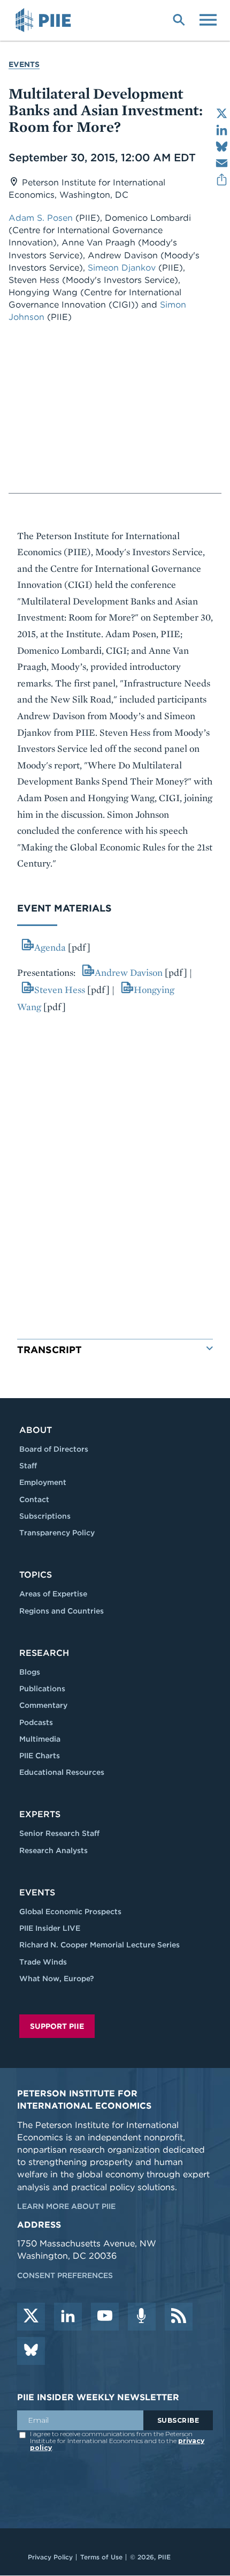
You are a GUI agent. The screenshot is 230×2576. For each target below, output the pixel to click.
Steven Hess (60, 990)
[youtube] (105, 2317)
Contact (34, 1499)
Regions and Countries (62, 1611)
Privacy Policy (50, 2557)
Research (44, 1653)
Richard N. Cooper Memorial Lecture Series (99, 1945)
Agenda (50, 947)
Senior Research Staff (59, 1833)
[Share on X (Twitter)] (222, 113)
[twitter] (31, 2317)
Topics (36, 1575)
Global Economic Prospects (70, 1912)
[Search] (179, 19)
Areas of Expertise (53, 1594)
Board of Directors (54, 1449)
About (36, 1430)
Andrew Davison (129, 972)
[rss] (179, 2317)
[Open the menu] (208, 19)
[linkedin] (68, 2317)
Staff (28, 1466)
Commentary (43, 1705)
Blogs (30, 1672)
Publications (42, 1689)
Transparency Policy (57, 1533)
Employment (43, 1482)
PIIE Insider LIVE (50, 1928)
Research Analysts (53, 1850)
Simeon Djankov (123, 268)
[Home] (45, 20)
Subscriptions (45, 1516)
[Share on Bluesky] (222, 147)
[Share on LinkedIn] (222, 130)
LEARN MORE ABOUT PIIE (66, 2206)
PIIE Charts (40, 1756)
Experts (40, 1814)
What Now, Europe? (57, 1978)
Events (24, 64)
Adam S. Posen (42, 218)
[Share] (222, 180)
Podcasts (36, 1722)
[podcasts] (142, 2317)
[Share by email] (222, 163)
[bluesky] (31, 2351)
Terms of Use (101, 2557)
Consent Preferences (65, 2275)
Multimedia (40, 1739)
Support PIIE (57, 2026)
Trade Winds (43, 1962)
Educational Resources (62, 1772)
